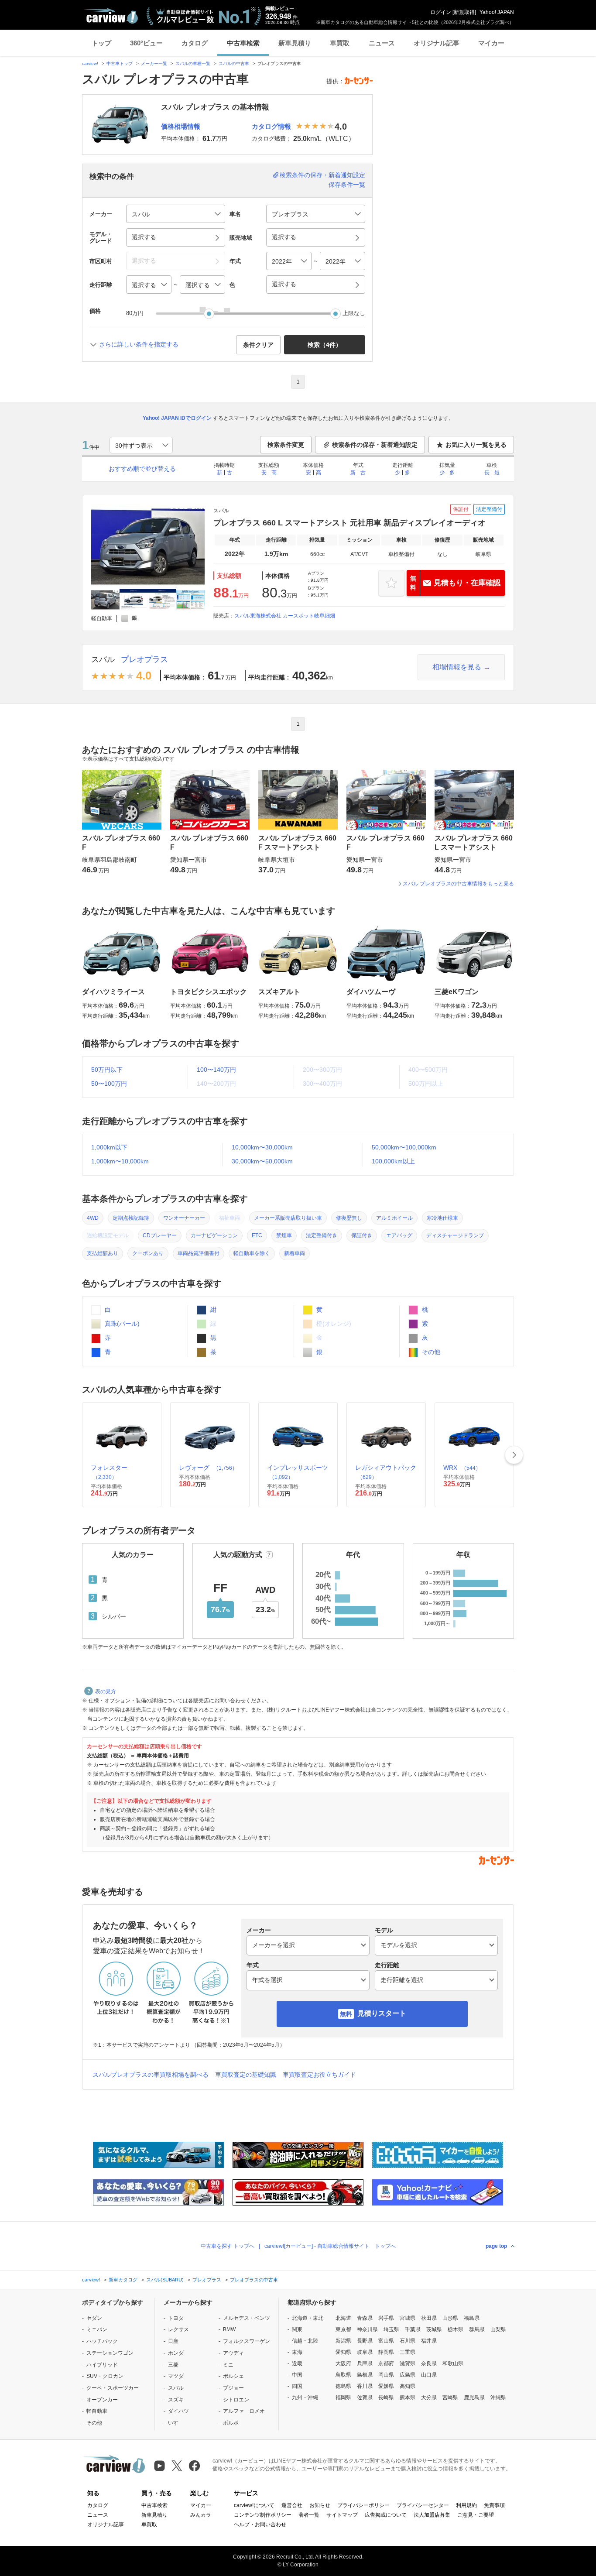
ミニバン (97, 2329)
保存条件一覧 (347, 185)
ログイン (441, 12)
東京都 (343, 2329)
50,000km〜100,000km (404, 1147)
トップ (101, 43)
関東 (297, 2329)
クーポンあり (148, 1253)
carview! (90, 63)
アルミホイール (394, 1218)
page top (496, 2246)
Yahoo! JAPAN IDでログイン (177, 418)
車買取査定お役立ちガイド (319, 2075)
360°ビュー (146, 43)
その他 (430, 1352)
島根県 (365, 2375)
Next (514, 1455)
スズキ (176, 2400)
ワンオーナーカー (184, 1218)
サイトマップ (342, 2515)
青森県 (365, 2318)
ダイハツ (178, 2411)
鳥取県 (343, 2375)
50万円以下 (107, 1070)
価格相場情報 (181, 126)
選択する (284, 284)
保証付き (362, 1235)
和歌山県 (453, 2363)
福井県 (429, 2341)
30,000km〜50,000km (262, 1161)
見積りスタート (382, 2013)
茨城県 (434, 2329)
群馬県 (477, 2329)
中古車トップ (120, 63)
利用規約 (466, 2505)
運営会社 (292, 2505)
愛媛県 (386, 2386)
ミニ (228, 2365)
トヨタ (176, 2318)
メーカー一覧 (154, 63)
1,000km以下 (109, 1147)
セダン (94, 2318)
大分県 (429, 2398)
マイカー (491, 43)
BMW (229, 2329)
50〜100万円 (109, 1084)
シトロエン (236, 2400)
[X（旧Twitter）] (177, 2466)
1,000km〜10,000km (120, 1161)
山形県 (450, 2318)
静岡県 (386, 2352)
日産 (173, 2341)
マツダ (176, 2376)
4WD (93, 1218)
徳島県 (343, 2386)
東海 (297, 2352)
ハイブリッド (102, 2365)
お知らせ (320, 2505)
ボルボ (231, 2423)
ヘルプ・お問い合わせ (260, 2525)
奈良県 (429, 2363)
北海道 (343, 2318)
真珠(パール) (121, 1324)
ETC (257, 1235)
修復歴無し (349, 1218)
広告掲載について (386, 2515)
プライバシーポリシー (363, 2505)
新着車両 (295, 1253)
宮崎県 (450, 2398)
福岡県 (343, 2398)
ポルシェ (233, 2376)
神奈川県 (367, 2329)
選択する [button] (144, 237)
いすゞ (176, 2423)
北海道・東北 (308, 2318)
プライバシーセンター (423, 2505)
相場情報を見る (457, 667)
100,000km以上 (393, 1161)
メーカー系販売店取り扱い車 (288, 1218)
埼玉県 (391, 2329)
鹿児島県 (474, 2398)
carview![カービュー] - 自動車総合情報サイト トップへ (330, 2246)
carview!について (254, 2505)
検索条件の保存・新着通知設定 (322, 175)
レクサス (178, 2329)
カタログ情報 (271, 126)
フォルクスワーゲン (247, 2341)
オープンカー (102, 2400)
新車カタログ (123, 2280)
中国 (297, 2375)
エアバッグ (399, 1235)
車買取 (340, 43)
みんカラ (201, 2515)
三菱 (173, 2365)
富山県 (386, 2341)
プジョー (233, 2388)
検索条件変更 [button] (286, 445)
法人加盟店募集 (432, 2515)
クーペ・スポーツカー (113, 2388)
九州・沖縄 (305, 2398)
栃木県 (456, 2329)
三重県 (408, 2352)
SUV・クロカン (105, 2376)
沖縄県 (498, 2398)
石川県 (408, 2341)
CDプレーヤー (160, 1235)
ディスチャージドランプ (455, 1235)
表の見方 (106, 1691)
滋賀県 (408, 2363)
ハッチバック (102, 2341)
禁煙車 (284, 1235)
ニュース (382, 43)
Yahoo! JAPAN (497, 12)
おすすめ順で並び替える (142, 469)
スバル (103, 659)
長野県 (365, 2341)
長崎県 (386, 2398)
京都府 (386, 2363)
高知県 (408, 2386)
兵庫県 (365, 2363)
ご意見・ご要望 (476, 2515)
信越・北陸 (305, 2341)
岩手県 (386, 2318)
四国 (297, 2386)
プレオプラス (144, 659)
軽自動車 (97, 2411)
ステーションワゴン (110, 2353)
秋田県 (429, 2318)
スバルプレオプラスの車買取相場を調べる (151, 2075)
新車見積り (295, 43)
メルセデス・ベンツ (247, 2318)
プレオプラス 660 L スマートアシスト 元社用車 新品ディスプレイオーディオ (349, 523)
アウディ (233, 2353)
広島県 (408, 2375)
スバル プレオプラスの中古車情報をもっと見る (458, 884)
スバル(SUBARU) (165, 2280)
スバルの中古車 (234, 63)
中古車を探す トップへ (228, 2246)
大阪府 (343, 2363)
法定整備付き (322, 1235)
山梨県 (498, 2329)
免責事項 (494, 2505)
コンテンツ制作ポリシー (263, 2515)
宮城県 (408, 2318)
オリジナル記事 (437, 43)
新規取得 (464, 12)
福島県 (472, 2318)
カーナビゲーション (214, 1235)
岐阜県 (365, 2352)
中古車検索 (243, 43)
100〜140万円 (216, 1070)
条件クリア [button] (258, 345)
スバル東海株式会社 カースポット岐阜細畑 (285, 616)
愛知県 (343, 2352)
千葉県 (413, 2329)
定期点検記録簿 (131, 1218)
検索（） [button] (325, 345)
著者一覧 (309, 2515)
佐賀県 (365, 2398)
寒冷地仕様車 (442, 1218)
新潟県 (343, 2341)
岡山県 (386, 2375)
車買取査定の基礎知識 (246, 2075)
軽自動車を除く (252, 1253)
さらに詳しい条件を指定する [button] (139, 344)
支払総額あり (103, 1253)
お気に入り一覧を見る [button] (476, 445)
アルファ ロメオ (244, 2411)
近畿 (297, 2363)
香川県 (365, 2386)
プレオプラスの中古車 (254, 2280)
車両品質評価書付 (199, 1253)
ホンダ (176, 2353)
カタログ (195, 43)
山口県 (429, 2375)
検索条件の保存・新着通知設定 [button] (375, 445)
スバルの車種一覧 (193, 63)
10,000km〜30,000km (262, 1147)
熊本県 (408, 2398)
